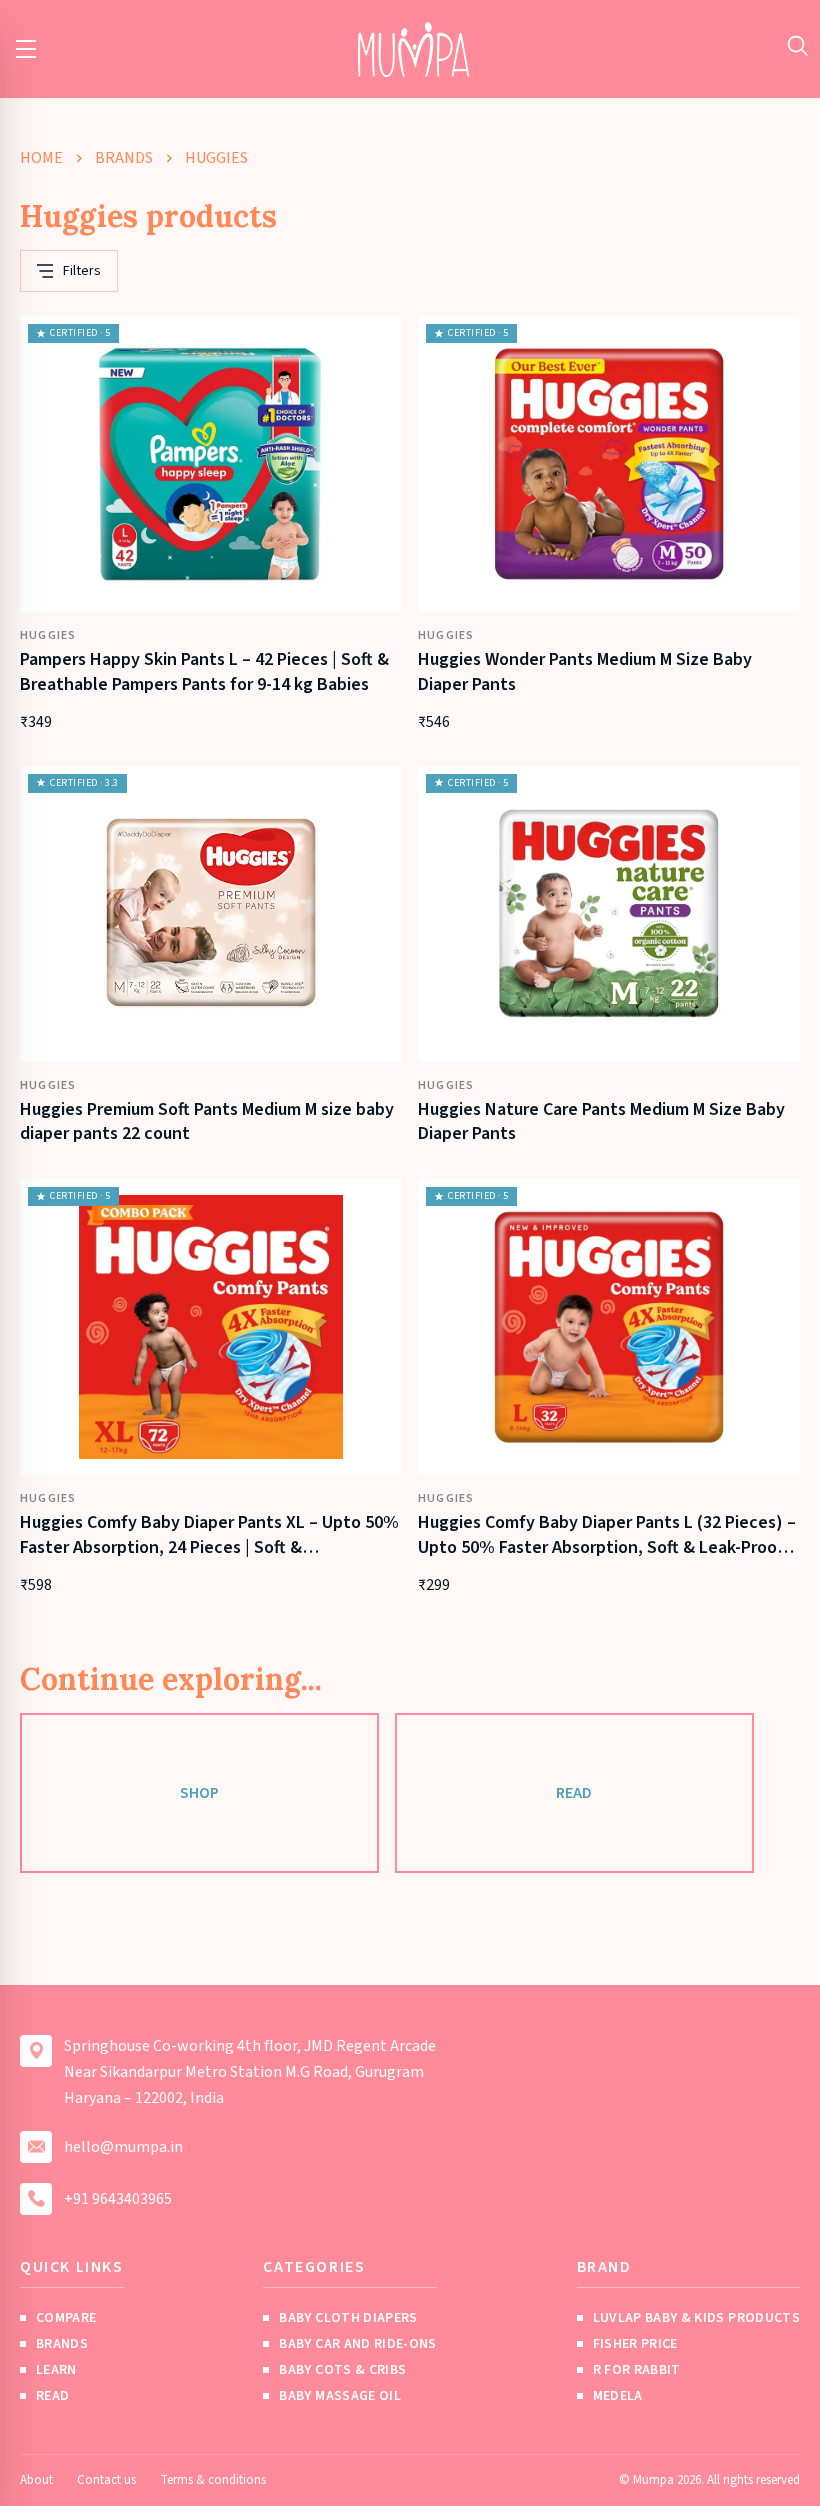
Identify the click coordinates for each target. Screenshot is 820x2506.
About (36, 2480)
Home (41, 158)
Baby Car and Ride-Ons (357, 2344)
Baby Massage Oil (340, 2396)
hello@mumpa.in (123, 2147)
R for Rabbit (637, 2370)
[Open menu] (26, 49)
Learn (56, 2370)
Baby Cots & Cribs (342, 2370)
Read (574, 1793)
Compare (66, 2318)
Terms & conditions (213, 2480)
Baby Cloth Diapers (348, 2318)
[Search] (797, 45)
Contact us (106, 2480)
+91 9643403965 (118, 2199)
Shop (199, 1793)
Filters (82, 271)
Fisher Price (635, 2344)
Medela (618, 2396)
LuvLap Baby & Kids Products (696, 2318)
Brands (124, 158)
